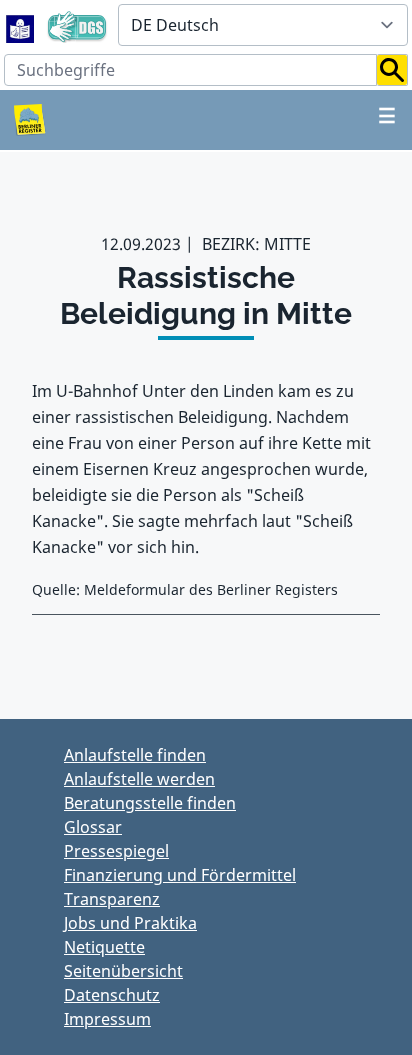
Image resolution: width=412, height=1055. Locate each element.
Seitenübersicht (123, 971)
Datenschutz (112, 995)
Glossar (93, 827)
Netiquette (104, 947)
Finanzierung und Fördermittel (180, 875)
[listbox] (263, 25)
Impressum (107, 1019)
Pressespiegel (116, 851)
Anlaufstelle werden (139, 779)
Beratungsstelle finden (150, 803)
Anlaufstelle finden (135, 755)
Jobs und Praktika (130, 923)
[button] (392, 70)
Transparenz (112, 899)
